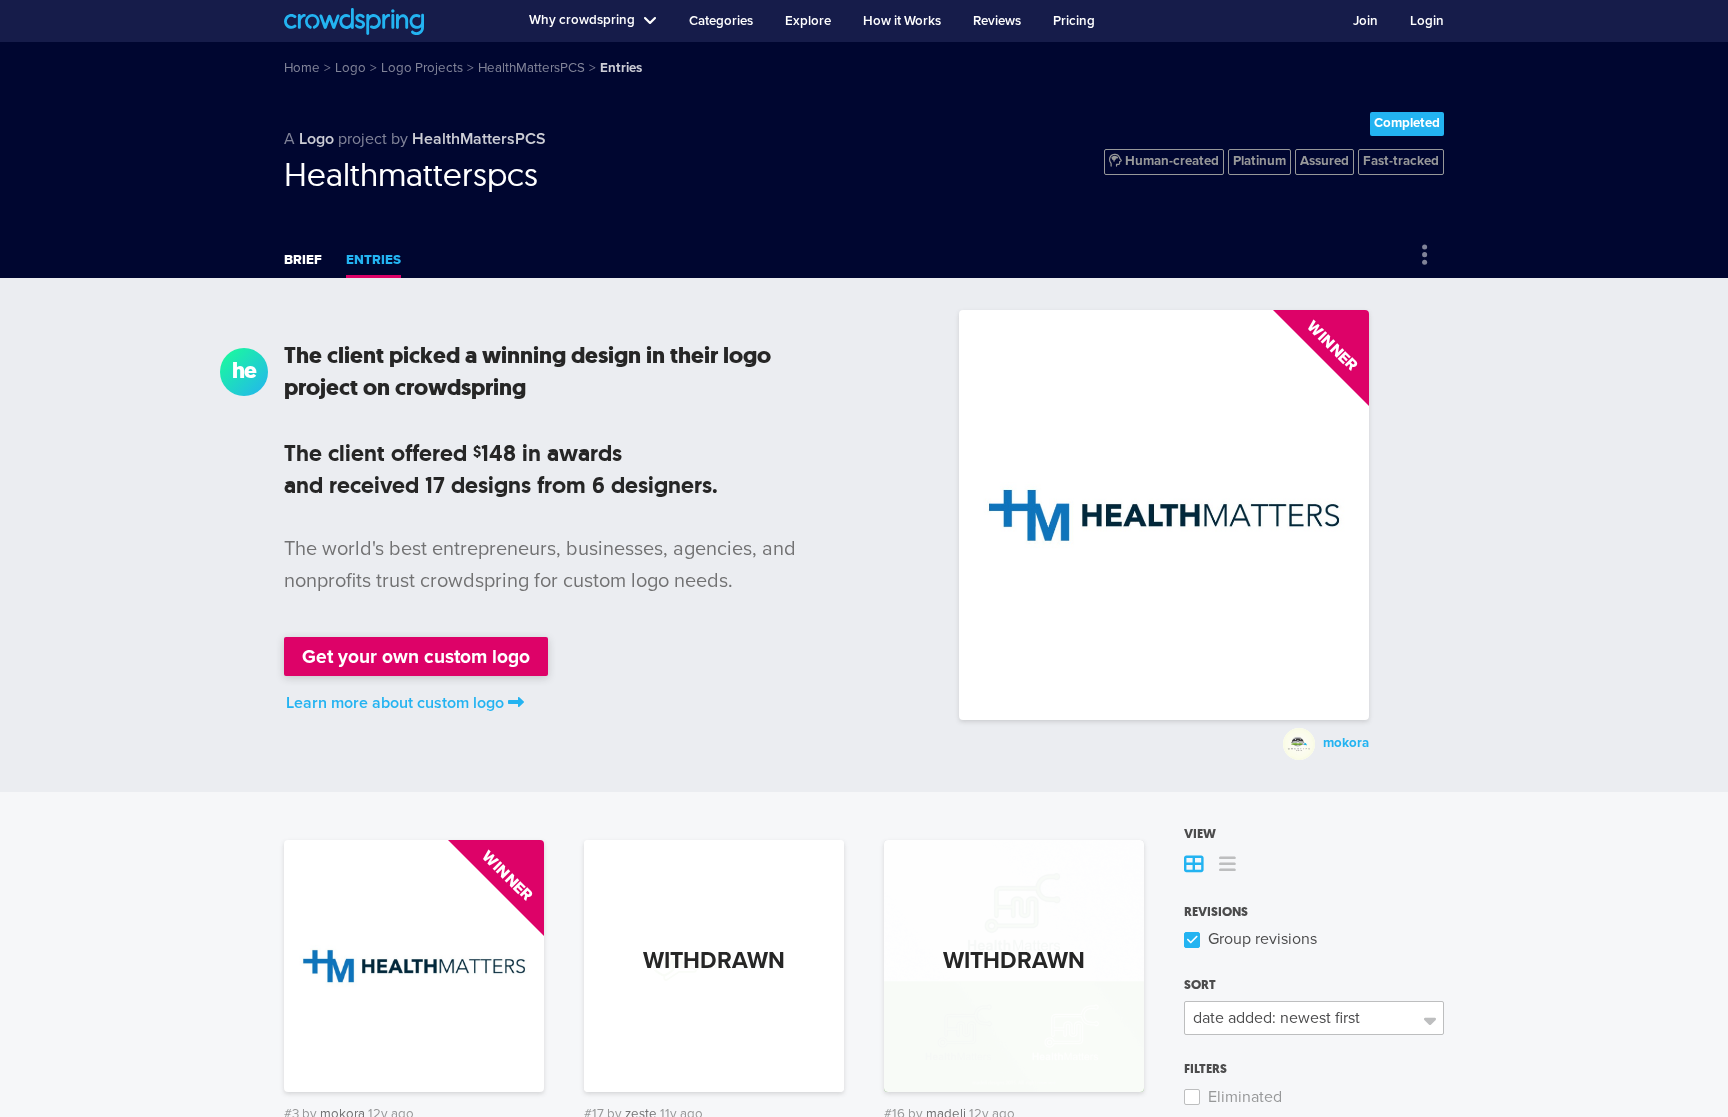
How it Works (902, 21)
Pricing (1074, 21)
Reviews (997, 21)
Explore (808, 21)
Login (1427, 21)
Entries (373, 260)
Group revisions (1262, 939)
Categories (721, 21)
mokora (1346, 743)
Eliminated (1245, 1097)
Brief (303, 260)
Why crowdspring (582, 20)
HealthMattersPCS (479, 139)
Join (1365, 21)
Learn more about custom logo (395, 703)
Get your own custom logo (416, 656)
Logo (316, 139)
